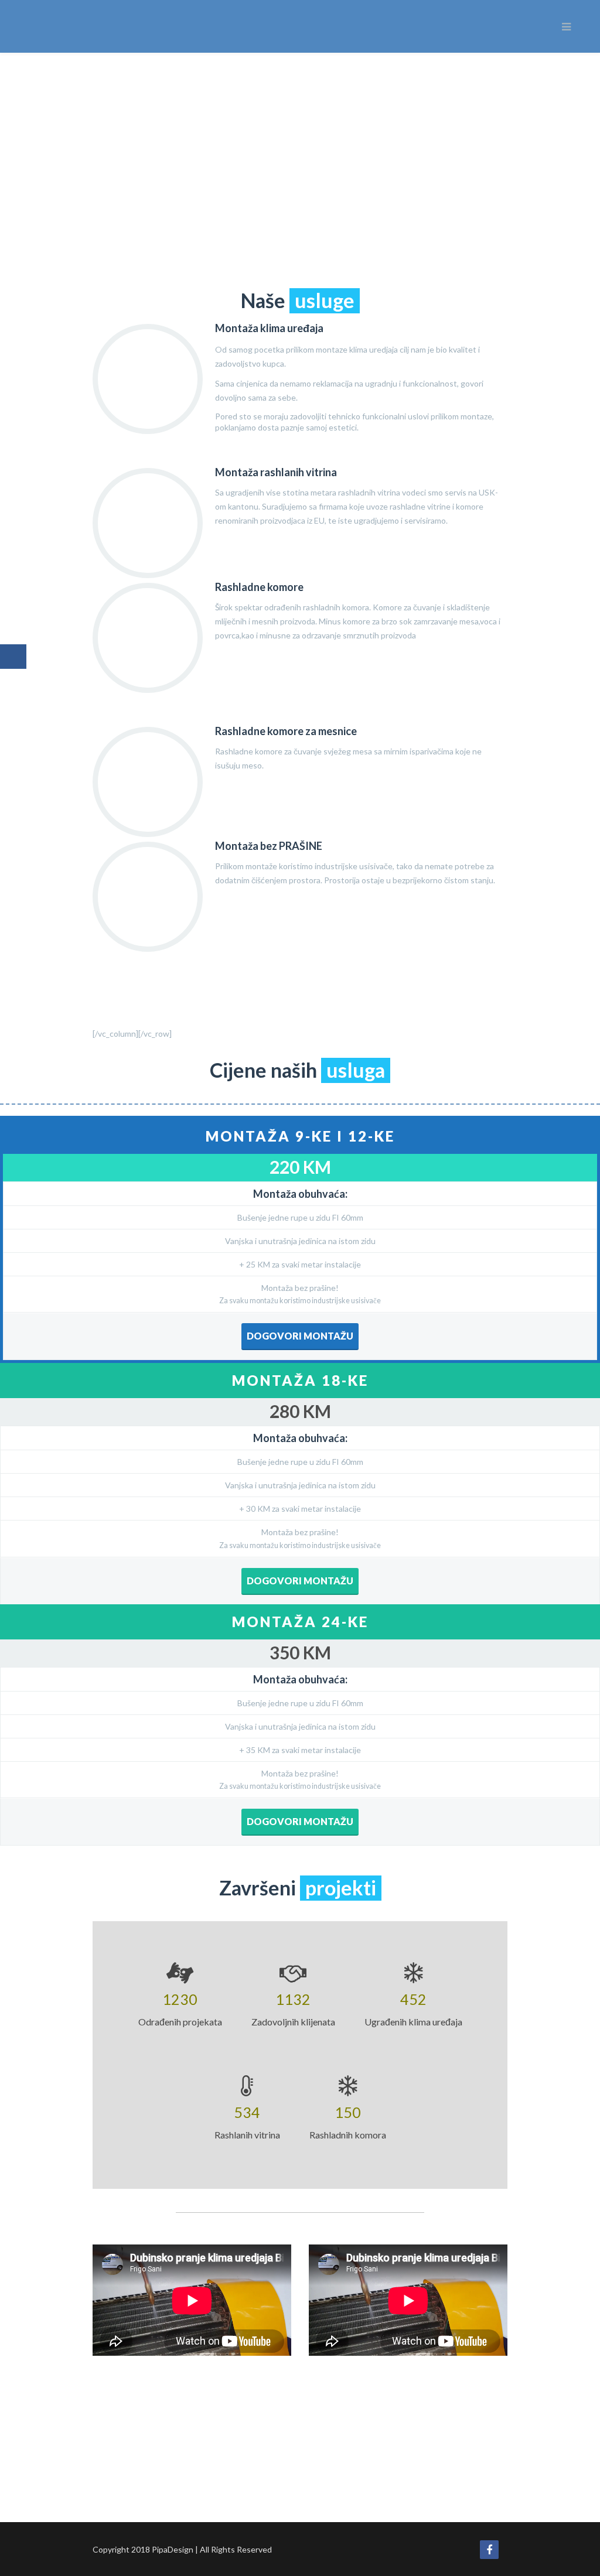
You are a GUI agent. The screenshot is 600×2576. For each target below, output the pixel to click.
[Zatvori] (15, 695)
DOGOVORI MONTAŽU (300, 1336)
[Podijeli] (13, 657)
